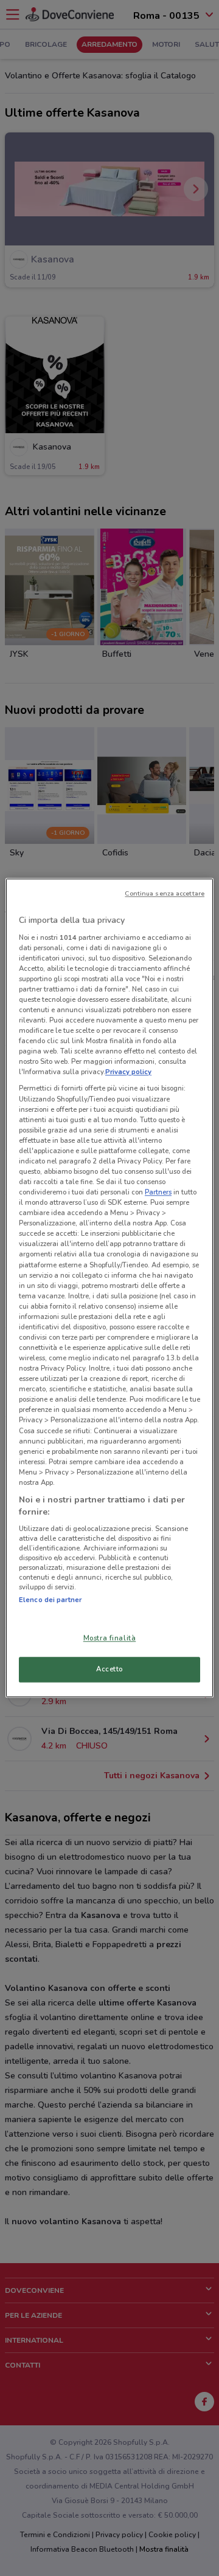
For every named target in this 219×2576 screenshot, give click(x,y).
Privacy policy (128, 1072)
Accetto (109, 1670)
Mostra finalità (110, 1639)
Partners (158, 1192)
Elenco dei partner (50, 1600)
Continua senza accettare (165, 893)
